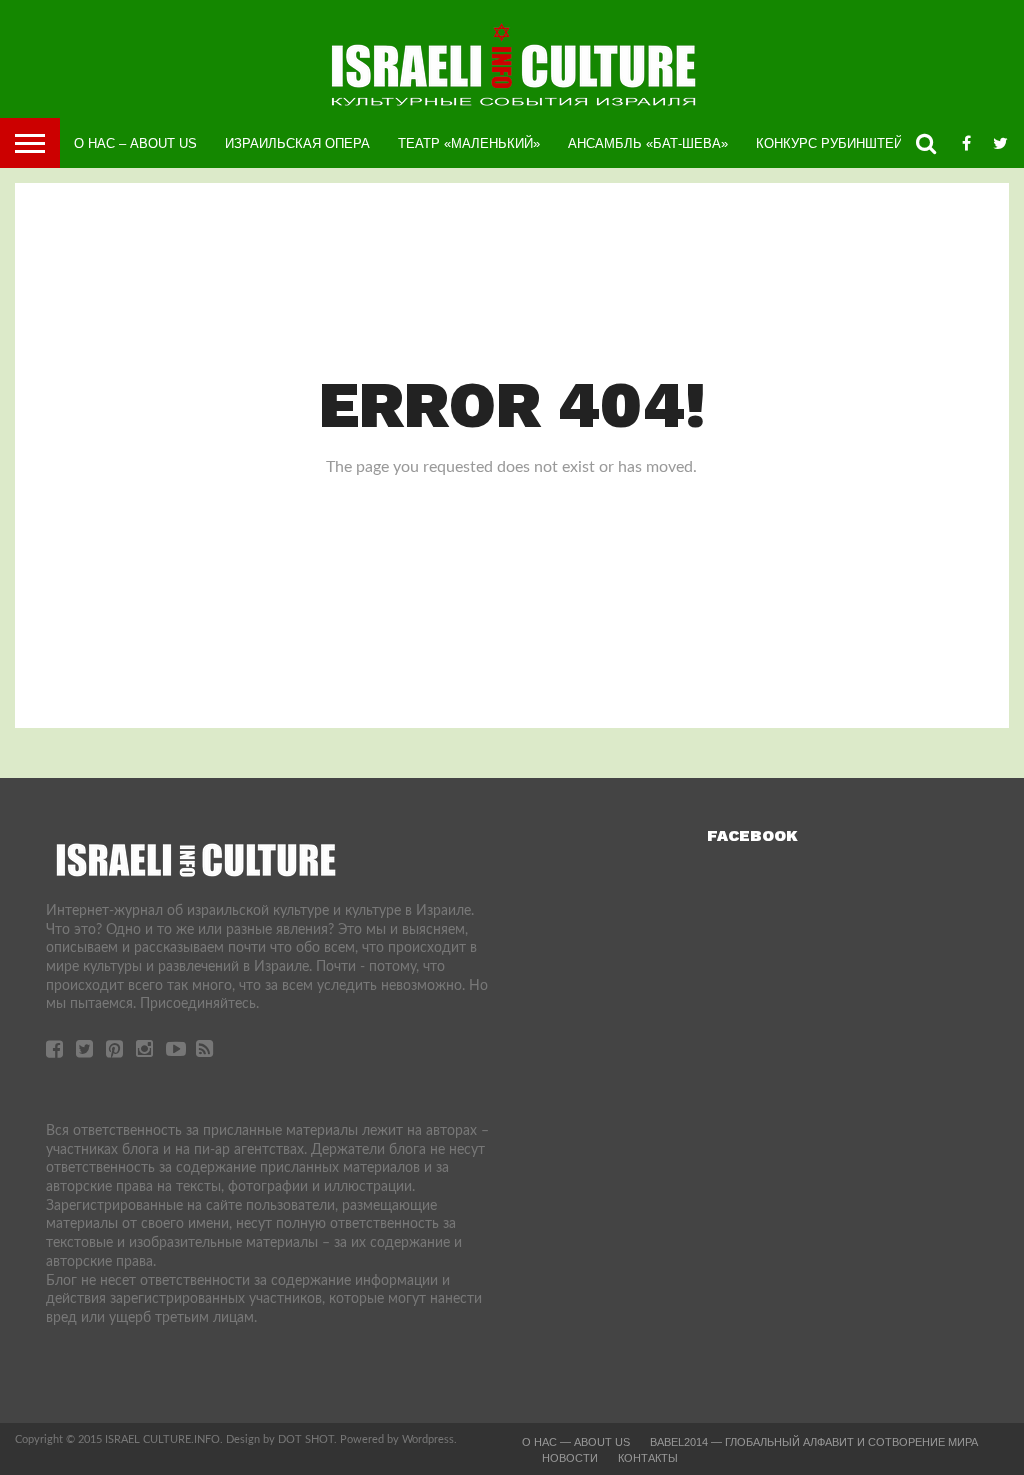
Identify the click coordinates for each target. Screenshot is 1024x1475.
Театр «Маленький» (469, 143)
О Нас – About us (135, 143)
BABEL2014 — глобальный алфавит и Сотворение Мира (814, 1442)
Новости (570, 1458)
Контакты (648, 1458)
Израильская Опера (297, 143)
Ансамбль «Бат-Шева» (648, 143)
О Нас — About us (576, 1442)
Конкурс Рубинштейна (838, 143)
